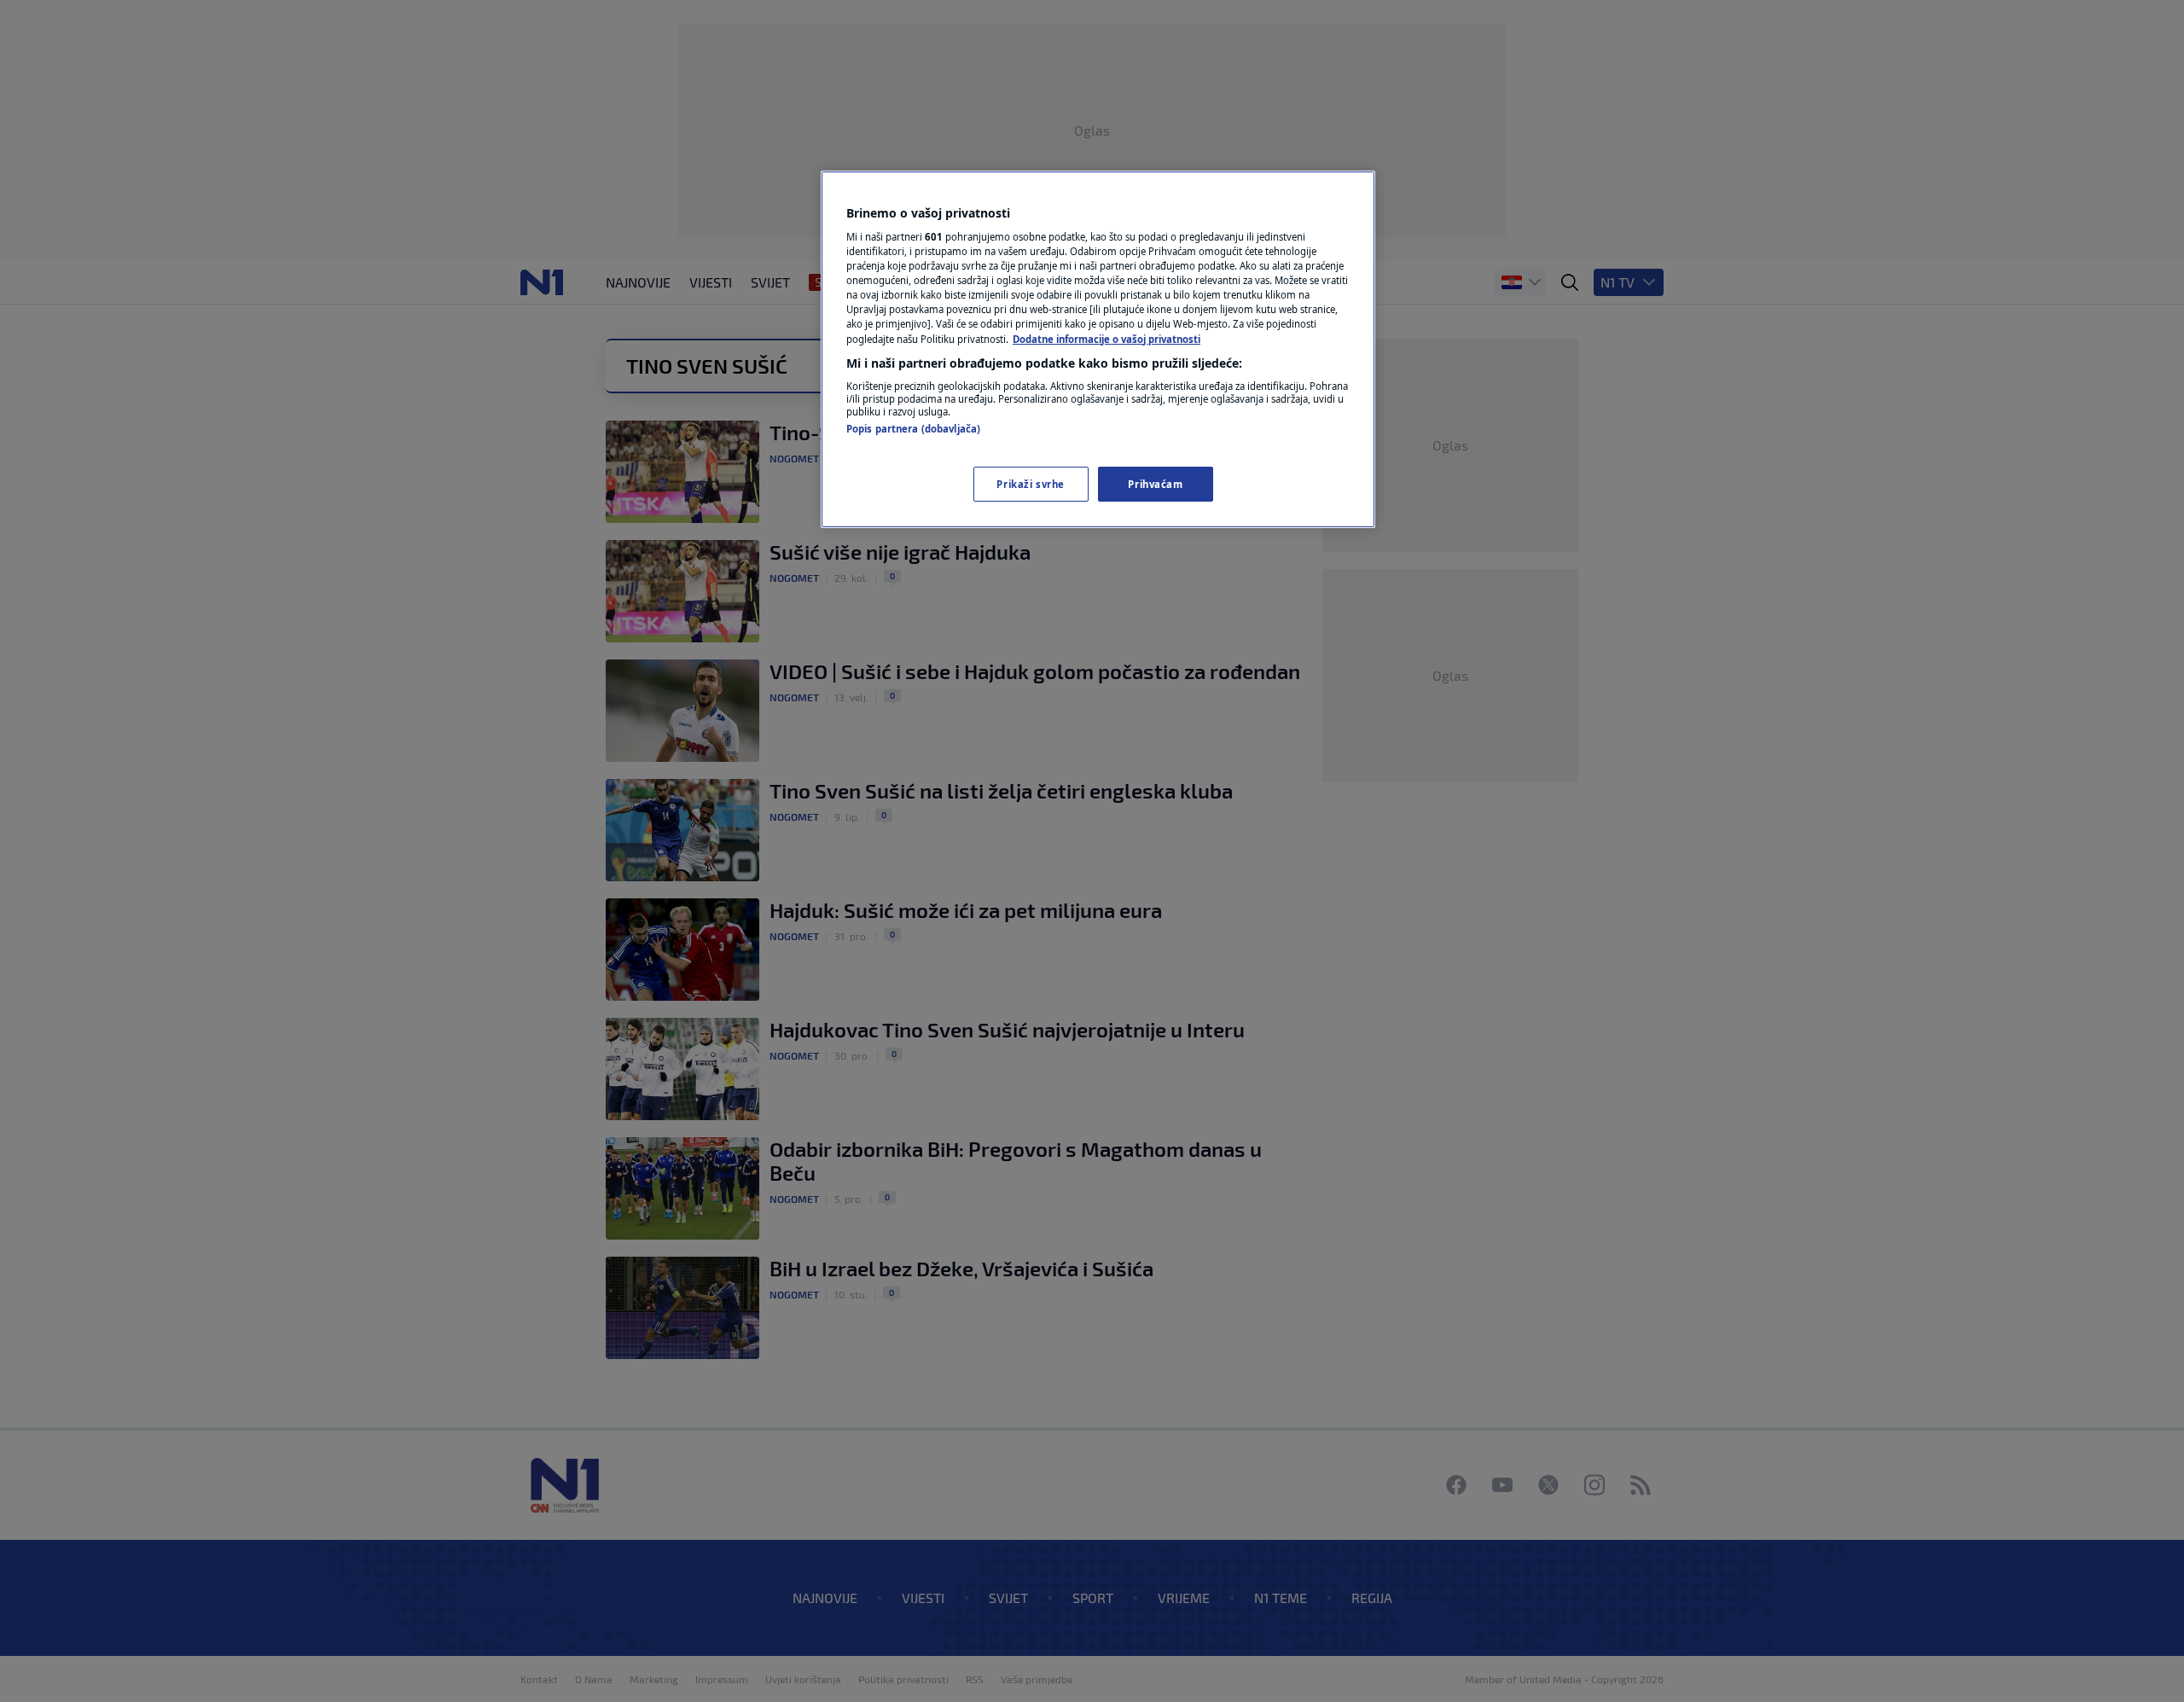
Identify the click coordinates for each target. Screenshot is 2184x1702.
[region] (1098, 350)
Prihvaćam (1155, 484)
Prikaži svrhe (1030, 484)
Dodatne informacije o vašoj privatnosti (1107, 339)
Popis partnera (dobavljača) (913, 429)
